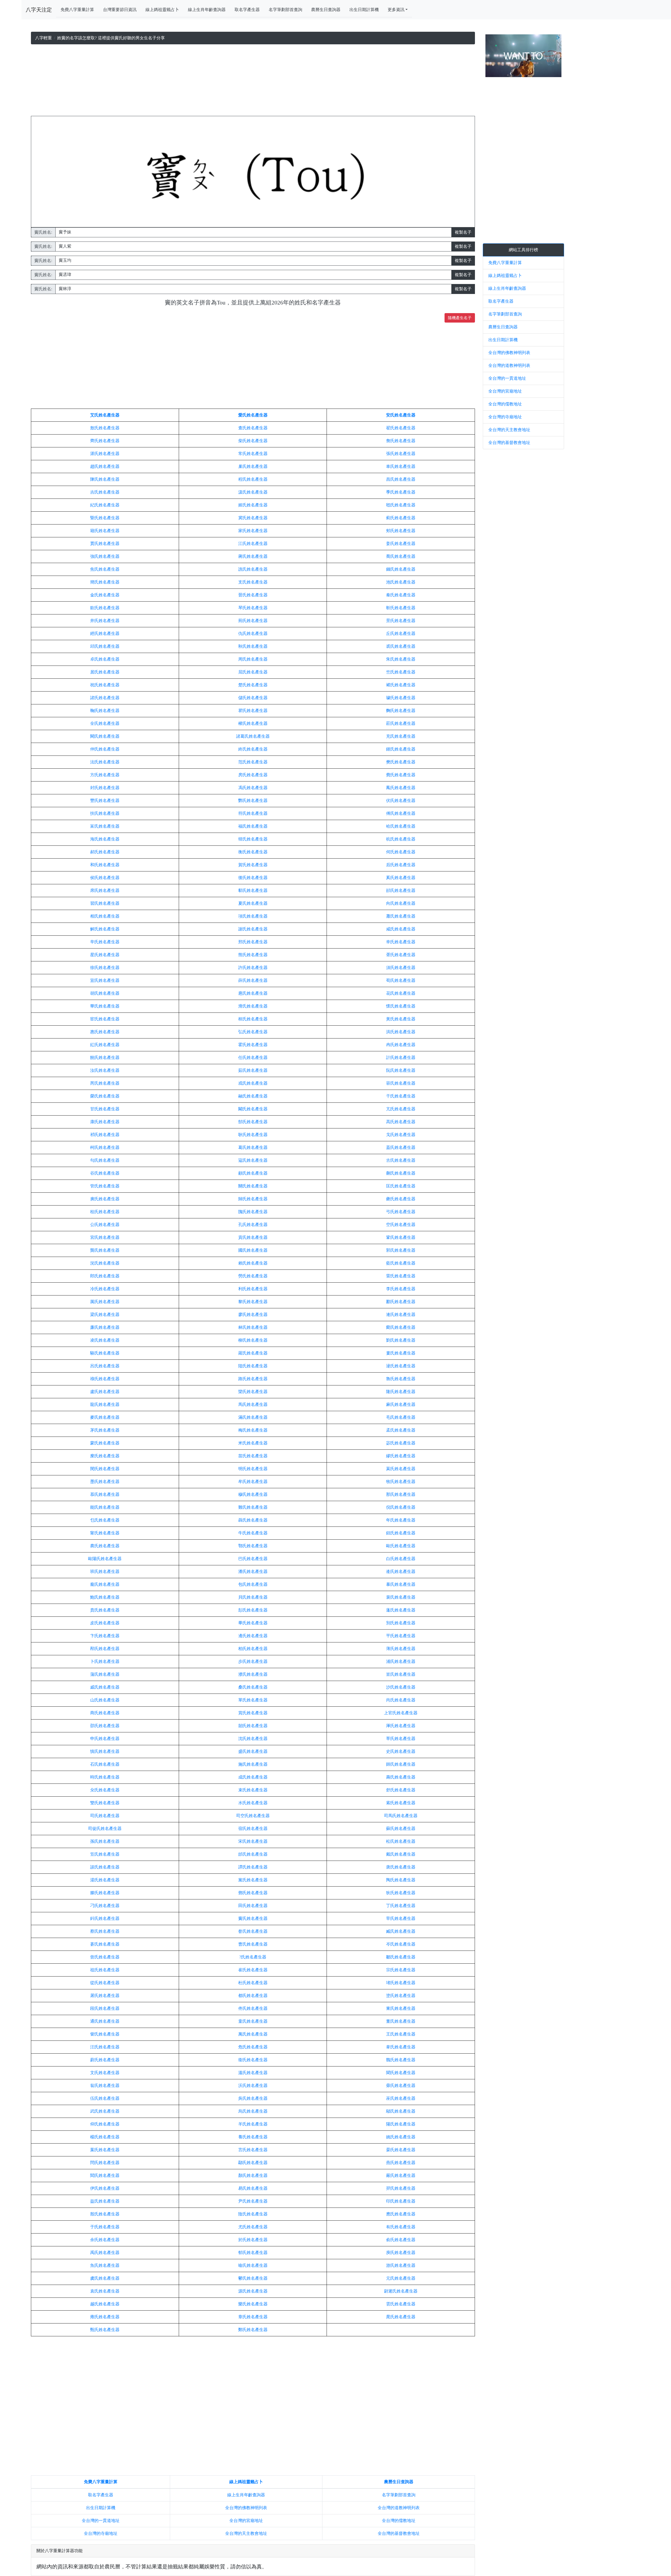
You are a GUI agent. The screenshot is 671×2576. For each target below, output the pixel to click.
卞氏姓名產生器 (105, 1636)
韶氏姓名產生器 (253, 1726)
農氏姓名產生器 (105, 1546)
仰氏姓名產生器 (105, 2124)
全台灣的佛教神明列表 (246, 2508)
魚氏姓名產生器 (105, 2265)
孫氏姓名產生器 (105, 1841)
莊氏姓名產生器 (401, 723)
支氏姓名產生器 (253, 582)
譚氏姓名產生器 (253, 1867)
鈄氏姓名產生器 (105, 1918)
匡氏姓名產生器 (401, 1186)
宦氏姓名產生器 (105, 1019)
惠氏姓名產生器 (105, 1032)
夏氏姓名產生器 (253, 903)
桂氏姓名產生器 (105, 1212)
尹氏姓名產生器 (253, 2201)
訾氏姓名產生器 (105, 2034)
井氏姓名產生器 (105, 621)
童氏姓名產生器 (253, 2021)
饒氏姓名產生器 (105, 1057)
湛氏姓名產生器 (105, 454)
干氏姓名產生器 (401, 1096)
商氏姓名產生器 (105, 1713)
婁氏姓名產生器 (401, 1353)
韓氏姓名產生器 (253, 839)
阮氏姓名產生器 (401, 1070)
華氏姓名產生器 (105, 1006)
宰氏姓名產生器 (401, 1918)
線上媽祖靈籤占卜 (162, 10)
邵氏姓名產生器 (105, 1726)
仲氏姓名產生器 (105, 749)
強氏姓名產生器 (105, 556)
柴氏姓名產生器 (253, 441)
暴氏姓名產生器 (401, 1584)
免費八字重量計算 (77, 10)
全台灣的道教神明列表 (399, 2508)
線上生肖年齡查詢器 (207, 10)
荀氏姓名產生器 (401, 980)
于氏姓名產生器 (105, 2227)
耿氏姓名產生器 (253, 1135)
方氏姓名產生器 (105, 775)
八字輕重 (44, 38)
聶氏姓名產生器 (253, 1520)
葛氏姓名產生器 (253, 1147)
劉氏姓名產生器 (401, 1340)
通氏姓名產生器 (105, 2021)
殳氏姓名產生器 (105, 1790)
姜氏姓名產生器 (401, 543)
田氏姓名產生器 (253, 1906)
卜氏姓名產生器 (105, 1661)
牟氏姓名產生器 (253, 1482)
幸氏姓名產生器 (401, 942)
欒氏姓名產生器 (253, 1392)
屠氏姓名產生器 (105, 1996)
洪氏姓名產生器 (401, 1032)
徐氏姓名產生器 (105, 968)
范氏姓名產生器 (253, 762)
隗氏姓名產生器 (253, 1212)
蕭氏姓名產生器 (401, 916)
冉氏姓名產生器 (401, 1045)
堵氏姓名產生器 (401, 1983)
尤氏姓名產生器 (253, 2227)
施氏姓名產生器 (253, 1764)
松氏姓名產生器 (401, 1841)
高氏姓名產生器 (401, 1122)
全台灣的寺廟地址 (101, 2533)
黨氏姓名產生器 (253, 1880)
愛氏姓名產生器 (253, 415)
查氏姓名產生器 (253, 428)
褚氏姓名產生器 (401, 685)
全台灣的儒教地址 (399, 2521)
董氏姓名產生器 (401, 2021)
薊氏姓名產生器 (401, 518)
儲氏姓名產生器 (253, 698)
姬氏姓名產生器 (253, 505)
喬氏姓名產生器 (401, 556)
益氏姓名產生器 (105, 2201)
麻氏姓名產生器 (401, 1404)
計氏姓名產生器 (401, 1057)
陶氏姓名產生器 (401, 1880)
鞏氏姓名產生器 (401, 1237)
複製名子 (463, 232)
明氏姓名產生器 (253, 1469)
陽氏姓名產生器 (401, 2124)
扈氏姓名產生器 (253, 993)
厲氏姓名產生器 (105, 1302)
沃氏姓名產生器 (253, 2085)
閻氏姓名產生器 (105, 2175)
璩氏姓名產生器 (401, 698)
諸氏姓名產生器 (105, 698)
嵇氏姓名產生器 (401, 505)
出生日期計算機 (364, 10)
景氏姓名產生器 (401, 621)
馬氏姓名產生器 (253, 1404)
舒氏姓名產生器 (401, 1790)
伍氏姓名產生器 (105, 2098)
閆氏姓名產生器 (105, 2163)
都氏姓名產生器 (253, 1996)
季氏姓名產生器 (401, 492)
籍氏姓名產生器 (105, 531)
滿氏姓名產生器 (253, 1417)
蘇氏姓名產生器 (401, 1828)
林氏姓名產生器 (253, 1327)
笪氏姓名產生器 (105, 1854)
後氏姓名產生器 (253, 878)
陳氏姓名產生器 (105, 479)
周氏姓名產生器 (253, 659)
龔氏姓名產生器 (105, 1250)
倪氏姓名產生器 (401, 1507)
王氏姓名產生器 (401, 2034)
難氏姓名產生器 (253, 1507)
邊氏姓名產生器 (253, 1636)
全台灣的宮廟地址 (246, 2521)
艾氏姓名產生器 (105, 415)
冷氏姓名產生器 (105, 1289)
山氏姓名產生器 (105, 1700)
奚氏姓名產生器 (401, 878)
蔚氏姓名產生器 (105, 2060)
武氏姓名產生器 (105, 2111)
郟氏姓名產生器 (401, 531)
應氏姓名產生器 (401, 2214)
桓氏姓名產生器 (253, 1019)
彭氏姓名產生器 (253, 1610)
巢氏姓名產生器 (253, 466)
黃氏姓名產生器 (401, 1019)
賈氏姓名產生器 (105, 543)
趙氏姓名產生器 (105, 466)
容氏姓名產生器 (401, 1083)
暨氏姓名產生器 (105, 518)
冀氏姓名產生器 (253, 518)
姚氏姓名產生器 (401, 2137)
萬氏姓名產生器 (253, 2034)
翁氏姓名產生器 (105, 2085)
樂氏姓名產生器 (253, 2304)
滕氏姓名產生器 (105, 1893)
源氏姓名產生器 (253, 2291)
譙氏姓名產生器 (253, 569)
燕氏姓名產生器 (401, 2163)
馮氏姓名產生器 (253, 788)
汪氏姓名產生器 (105, 2047)
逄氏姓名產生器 (401, 1571)
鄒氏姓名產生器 (401, 1957)
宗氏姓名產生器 (401, 1970)
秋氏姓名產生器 (253, 646)
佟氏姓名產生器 (253, 2008)
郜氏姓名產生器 (253, 1122)
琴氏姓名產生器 (253, 608)
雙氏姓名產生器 (105, 1803)
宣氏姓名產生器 (105, 980)
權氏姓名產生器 (253, 723)
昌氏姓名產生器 (401, 479)
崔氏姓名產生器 (253, 1970)
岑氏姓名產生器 (401, 1944)
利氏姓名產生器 (253, 1289)
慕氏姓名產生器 (105, 1494)
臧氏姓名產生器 (401, 1931)
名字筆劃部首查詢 (285, 10)
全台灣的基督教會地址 (399, 2533)
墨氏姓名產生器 (105, 1482)
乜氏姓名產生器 (105, 1520)
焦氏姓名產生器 (105, 569)
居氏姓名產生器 (105, 672)
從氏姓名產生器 (105, 1983)
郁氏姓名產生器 (253, 2253)
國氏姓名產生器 (253, 1250)
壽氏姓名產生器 (401, 1777)
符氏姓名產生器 (253, 813)
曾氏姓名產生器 (105, 1957)
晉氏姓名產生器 (253, 595)
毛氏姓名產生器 (401, 1417)
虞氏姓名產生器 (105, 2278)
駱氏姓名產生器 (105, 1353)
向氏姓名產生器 (401, 903)
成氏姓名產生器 (253, 1777)
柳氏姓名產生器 (253, 1340)
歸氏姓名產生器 (253, 1199)
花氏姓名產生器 (401, 993)
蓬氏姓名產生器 (401, 1610)
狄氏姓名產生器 (401, 1893)
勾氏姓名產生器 (105, 1160)
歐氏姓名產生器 (401, 1546)
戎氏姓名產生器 (253, 1083)
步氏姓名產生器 (253, 1661)
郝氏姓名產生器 (105, 852)
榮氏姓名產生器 (105, 1096)
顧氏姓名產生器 (253, 1173)
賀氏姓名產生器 (253, 865)
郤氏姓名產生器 (401, 890)
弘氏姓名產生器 (253, 1032)
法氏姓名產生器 (105, 762)
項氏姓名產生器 (253, 916)
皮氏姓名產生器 (105, 1623)
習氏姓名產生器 (105, 903)
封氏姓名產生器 (105, 788)
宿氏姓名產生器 (253, 1828)
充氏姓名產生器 (401, 736)
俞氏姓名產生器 (401, 2240)
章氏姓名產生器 (253, 2317)
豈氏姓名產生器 (401, 1674)
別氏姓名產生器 (401, 1623)
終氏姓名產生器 (253, 749)
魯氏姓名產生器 (401, 1379)
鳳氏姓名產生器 (401, 788)
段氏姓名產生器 (105, 2008)
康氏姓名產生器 (105, 1122)
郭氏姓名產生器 (401, 1250)
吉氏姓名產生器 (105, 492)
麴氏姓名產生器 (401, 711)
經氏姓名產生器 (105, 633)
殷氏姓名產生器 (105, 2214)
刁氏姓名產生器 (105, 1906)
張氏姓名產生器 (401, 454)
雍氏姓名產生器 (105, 2317)
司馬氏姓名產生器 (401, 1816)
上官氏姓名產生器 (401, 1713)
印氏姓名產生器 (401, 2201)
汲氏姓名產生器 (253, 492)
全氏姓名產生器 (105, 723)
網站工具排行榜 (523, 250)
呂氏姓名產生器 (105, 1366)
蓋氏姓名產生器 (401, 1147)
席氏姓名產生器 (105, 890)
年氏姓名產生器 (401, 1520)
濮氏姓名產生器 (253, 1674)
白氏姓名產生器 (401, 1559)
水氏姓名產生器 (253, 1803)
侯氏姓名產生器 (105, 878)
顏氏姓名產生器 (253, 2175)
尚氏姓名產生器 (401, 1700)
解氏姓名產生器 (105, 929)
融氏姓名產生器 (253, 1096)
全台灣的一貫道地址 (101, 2521)
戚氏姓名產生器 (105, 1687)
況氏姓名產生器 (105, 1263)
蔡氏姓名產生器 (105, 1931)
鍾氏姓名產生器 (401, 749)
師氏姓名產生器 (401, 1764)
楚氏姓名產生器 (253, 685)
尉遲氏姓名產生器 (401, 2291)
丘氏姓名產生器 (401, 633)
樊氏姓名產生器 (401, 762)
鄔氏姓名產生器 (401, 2111)
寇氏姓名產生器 (253, 1160)
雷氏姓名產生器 (401, 1276)
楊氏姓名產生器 (105, 2137)
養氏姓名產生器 (253, 2137)
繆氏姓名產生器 (401, 1456)
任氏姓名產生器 (253, 1057)
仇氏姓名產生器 (253, 633)
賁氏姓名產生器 (105, 1610)
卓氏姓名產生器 (105, 659)
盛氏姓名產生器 (253, 1751)
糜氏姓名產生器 (105, 1456)
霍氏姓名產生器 (253, 1045)
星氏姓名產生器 (105, 955)
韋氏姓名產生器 (401, 2047)
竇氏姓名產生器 (253, 1918)
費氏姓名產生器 (401, 775)
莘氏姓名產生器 (401, 1739)
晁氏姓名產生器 (401, 2317)
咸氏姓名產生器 (401, 929)
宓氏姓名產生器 (401, 1443)
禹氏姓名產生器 (105, 2253)
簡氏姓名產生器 (105, 582)
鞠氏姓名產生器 (105, 711)
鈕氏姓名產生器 (401, 1533)
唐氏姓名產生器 (401, 1867)
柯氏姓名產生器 (105, 1147)
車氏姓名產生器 (401, 466)
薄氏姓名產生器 (401, 1649)
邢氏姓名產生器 (253, 942)
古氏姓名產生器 (401, 1160)
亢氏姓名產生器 (401, 1109)
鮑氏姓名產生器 (105, 1597)
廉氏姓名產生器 (105, 1327)
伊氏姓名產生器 (105, 2188)
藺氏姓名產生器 (401, 1327)
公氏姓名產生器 (105, 1225)
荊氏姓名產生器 (253, 621)
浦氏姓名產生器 (401, 1661)
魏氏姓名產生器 (401, 2060)
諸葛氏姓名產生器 (253, 736)
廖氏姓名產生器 (253, 1314)
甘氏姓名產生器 (105, 1109)
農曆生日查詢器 (326, 10)
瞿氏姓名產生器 (253, 711)
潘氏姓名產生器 (253, 1571)
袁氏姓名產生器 (105, 2291)
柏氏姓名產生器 (253, 1649)
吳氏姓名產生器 (253, 2098)
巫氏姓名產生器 (401, 2098)
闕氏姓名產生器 (105, 736)
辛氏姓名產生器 (105, 942)
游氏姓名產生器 (401, 2265)
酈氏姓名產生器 (401, 1302)
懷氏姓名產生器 (401, 1006)
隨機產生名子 (460, 318)
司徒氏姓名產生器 (105, 1828)
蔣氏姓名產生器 (253, 556)
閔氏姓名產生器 (105, 1469)
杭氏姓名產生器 (401, 839)
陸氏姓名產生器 (253, 1366)
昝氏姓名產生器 (253, 1931)
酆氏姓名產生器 (253, 800)
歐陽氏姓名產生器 (105, 1559)
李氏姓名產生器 (401, 1289)
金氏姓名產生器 (105, 595)
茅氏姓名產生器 (105, 1430)
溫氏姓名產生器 (253, 2073)
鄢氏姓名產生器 (253, 2163)
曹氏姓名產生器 (253, 1944)
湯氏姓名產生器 (105, 1880)
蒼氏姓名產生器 (105, 1944)
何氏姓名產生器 (401, 852)
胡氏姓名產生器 (105, 993)
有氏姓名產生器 (401, 2227)
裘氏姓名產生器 (401, 646)
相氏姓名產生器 (105, 916)
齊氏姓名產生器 (105, 441)
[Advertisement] (253, 81)
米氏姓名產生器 (253, 1443)
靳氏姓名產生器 (401, 608)
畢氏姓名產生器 (253, 1623)
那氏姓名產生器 (401, 1494)
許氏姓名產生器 (253, 968)
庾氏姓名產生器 (401, 2253)
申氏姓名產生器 (105, 1739)
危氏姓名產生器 (253, 2047)
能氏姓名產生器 (105, 1507)
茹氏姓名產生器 (253, 1070)
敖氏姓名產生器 (105, 428)
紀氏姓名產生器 (105, 505)
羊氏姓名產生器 (253, 2124)
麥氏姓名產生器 (105, 1417)
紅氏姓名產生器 (105, 1045)
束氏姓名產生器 (253, 1790)
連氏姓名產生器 (401, 1314)
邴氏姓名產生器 (105, 1649)
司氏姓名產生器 (105, 1816)
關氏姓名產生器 (253, 1186)
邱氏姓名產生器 (105, 646)
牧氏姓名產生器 (401, 1482)
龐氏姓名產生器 (105, 1584)
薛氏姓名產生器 (253, 980)
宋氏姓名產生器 (253, 1841)
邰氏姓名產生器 (253, 1854)
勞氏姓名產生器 (253, 1276)
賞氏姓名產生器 (253, 1713)
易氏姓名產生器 (253, 2188)
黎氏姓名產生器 (253, 1302)
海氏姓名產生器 (105, 839)
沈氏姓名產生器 (253, 1739)
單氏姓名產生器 (253, 1700)
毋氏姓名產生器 (401, 2085)
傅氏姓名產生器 (401, 813)
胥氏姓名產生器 (401, 955)
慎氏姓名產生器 (105, 1751)
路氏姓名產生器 (253, 1379)
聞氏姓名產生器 (401, 2073)
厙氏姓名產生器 (401, 1726)
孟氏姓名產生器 (401, 1430)
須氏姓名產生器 (401, 968)
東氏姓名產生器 (401, 2008)
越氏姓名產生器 (105, 2304)
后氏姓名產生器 (401, 865)
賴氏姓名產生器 (253, 1263)
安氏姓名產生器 (401, 415)
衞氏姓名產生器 (253, 2060)
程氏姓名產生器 (253, 479)
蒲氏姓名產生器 (105, 1674)
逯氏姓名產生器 (401, 1366)
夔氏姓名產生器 (401, 1199)
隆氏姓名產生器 (401, 1392)
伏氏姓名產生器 (401, 800)
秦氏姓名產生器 (401, 595)
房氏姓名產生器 (253, 775)
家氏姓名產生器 (253, 531)
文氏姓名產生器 (105, 2073)
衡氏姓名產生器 (253, 852)
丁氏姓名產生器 (401, 1906)
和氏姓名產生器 (105, 865)
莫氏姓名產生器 (401, 1469)
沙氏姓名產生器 (401, 1687)
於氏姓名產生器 (253, 2240)
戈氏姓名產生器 (401, 1135)
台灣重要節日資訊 (120, 10)
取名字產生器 (247, 10)
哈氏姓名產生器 (401, 826)
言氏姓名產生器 (253, 2150)
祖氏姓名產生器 (105, 1970)
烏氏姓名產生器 (253, 2111)
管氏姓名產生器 (105, 1186)
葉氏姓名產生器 (105, 2150)
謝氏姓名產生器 (253, 929)
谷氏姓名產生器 (105, 1173)
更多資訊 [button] (396, 10)
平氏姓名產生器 (401, 1636)
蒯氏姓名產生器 (401, 1173)
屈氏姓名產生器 (253, 672)
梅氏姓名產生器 (253, 1430)
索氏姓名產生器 (401, 1803)
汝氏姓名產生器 (105, 1070)
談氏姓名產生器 (105, 1867)
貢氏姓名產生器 (253, 1237)
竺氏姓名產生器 (401, 672)
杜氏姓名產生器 (253, 1983)
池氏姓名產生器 (401, 582)
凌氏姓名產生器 (105, 1340)
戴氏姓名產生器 (401, 1854)
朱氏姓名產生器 (401, 659)
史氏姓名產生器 (401, 1751)
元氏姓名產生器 (401, 2278)
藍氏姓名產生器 (401, 1263)
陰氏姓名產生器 (253, 2214)
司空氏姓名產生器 (253, 1816)
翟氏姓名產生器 (401, 428)
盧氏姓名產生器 (105, 1392)
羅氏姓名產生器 (253, 1353)
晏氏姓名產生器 (401, 2150)
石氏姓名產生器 (105, 1764)
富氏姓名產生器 (105, 826)
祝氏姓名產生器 (105, 685)
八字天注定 (39, 10)
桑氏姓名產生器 (253, 1687)
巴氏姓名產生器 (253, 1559)
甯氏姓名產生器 (105, 1533)
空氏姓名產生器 (401, 1225)
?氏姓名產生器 (253, 1957)
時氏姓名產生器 (105, 1777)
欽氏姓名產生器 (105, 608)
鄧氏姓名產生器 (253, 1893)
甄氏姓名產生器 (105, 2330)
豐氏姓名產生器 (105, 800)
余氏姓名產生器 (105, 2240)
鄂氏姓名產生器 (253, 1546)
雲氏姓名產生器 (401, 2304)
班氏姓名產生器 (105, 1571)
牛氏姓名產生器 (253, 1533)
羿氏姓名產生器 (401, 2188)
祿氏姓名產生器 (105, 1379)
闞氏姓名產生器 (253, 1109)
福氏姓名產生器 (253, 826)
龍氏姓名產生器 (105, 1404)
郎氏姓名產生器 (105, 1276)
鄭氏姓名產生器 (253, 2330)
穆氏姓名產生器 (253, 1494)
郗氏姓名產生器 (253, 890)
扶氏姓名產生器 (105, 813)
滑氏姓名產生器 (253, 1006)
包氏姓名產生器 (253, 1584)
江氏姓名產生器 (253, 543)
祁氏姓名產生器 (105, 1135)
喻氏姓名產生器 (253, 2265)
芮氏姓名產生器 (105, 1083)
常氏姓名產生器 (253, 454)
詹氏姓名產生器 (401, 441)
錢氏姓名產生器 (401, 569)
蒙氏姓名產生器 (105, 1443)
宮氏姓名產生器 (105, 1237)
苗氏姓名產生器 (253, 1456)
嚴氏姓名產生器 (401, 2175)
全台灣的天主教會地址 (246, 2533)
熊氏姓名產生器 (253, 955)
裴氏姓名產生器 (401, 1597)
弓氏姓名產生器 (401, 1212)
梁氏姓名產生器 (105, 1314)
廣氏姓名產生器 (105, 1199)
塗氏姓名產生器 (401, 1996)
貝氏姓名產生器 (253, 1597)
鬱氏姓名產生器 (253, 2278)
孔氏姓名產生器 (253, 1225)
